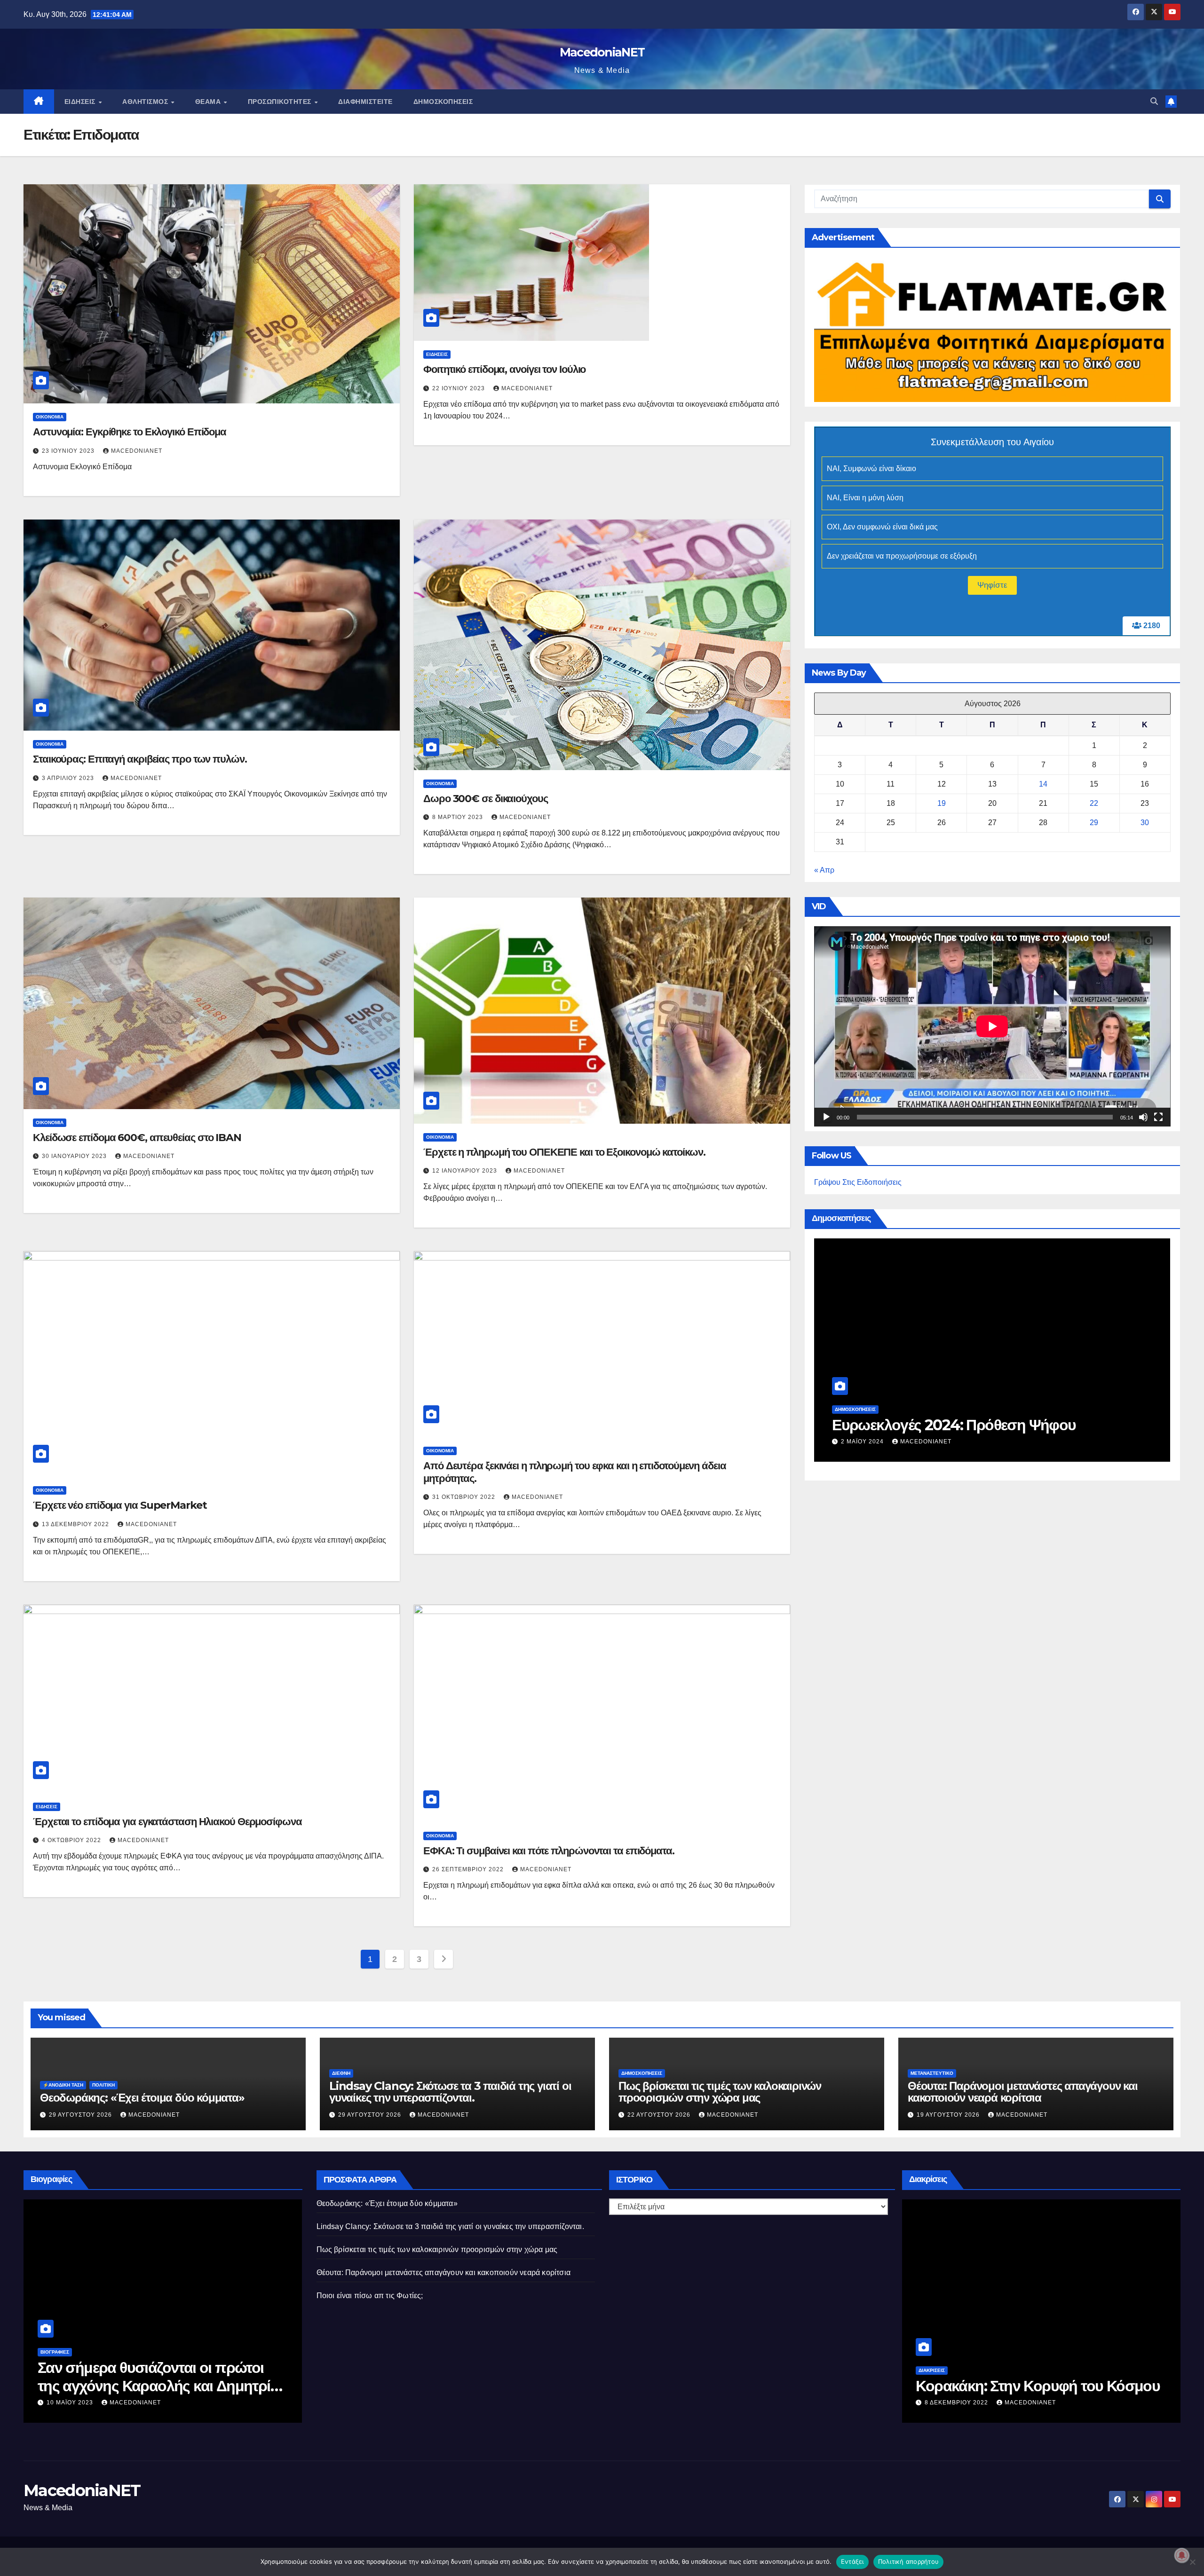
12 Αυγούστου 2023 (79, 2403)
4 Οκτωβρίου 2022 (72, 1840)
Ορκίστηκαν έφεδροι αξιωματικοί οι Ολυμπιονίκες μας (1030, 2376)
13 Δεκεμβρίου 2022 (76, 1524)
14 (1043, 784)
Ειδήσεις (81, 102)
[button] (1154, 101)
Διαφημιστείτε (365, 102)
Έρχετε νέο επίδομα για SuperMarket (120, 1505)
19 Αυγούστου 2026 (949, 2115)
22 (1094, 803)
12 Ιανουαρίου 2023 (466, 1171)
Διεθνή (341, 2073)
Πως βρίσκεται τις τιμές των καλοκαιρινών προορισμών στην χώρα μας (968, 1415)
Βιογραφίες (55, 2352)
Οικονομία (50, 417)
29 (1094, 823)
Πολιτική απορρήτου (909, 2561)
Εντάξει (852, 2561)
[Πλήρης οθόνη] (1158, 1117)
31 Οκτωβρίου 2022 (465, 1497)
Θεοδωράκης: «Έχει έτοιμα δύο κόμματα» (142, 2098)
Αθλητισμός (146, 102)
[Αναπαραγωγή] (826, 1117)
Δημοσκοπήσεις (443, 102)
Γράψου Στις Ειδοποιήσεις (858, 1182)
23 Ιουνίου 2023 (69, 451)
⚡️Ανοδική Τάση (63, 2085)
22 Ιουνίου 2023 (459, 388)
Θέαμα (209, 102)
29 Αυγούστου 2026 (81, 2115)
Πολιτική (103, 2085)
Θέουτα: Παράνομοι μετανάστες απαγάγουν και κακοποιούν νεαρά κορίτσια (1023, 2092)
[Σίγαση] (1143, 1117)
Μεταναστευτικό (932, 2073)
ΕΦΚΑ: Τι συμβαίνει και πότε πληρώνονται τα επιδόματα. (549, 1851)
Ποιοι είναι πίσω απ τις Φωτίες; (370, 2296)
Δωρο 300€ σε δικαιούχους (486, 799)
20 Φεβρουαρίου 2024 (962, 2403)
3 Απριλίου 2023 (69, 778)
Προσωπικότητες (281, 102)
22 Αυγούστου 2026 (873, 1442)
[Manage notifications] (1182, 2555)
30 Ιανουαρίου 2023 (75, 1156)
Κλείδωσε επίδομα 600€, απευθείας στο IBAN (137, 1138)
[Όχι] (1192, 2562)
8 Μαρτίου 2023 (459, 817)
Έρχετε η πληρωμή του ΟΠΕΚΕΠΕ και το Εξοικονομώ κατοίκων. (564, 1152)
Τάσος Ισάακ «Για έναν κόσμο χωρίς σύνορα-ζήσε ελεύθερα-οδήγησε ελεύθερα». (156, 2386)
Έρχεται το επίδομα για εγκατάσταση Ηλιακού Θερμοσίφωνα (167, 1822)
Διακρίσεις (932, 2352)
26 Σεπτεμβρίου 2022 (469, 1869)
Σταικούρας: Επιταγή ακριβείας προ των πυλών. (140, 759)
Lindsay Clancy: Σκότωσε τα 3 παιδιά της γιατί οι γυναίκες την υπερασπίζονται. (450, 2092)
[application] (992, 1026)
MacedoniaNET (602, 52)
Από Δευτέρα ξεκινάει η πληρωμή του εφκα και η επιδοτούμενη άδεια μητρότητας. (575, 1472)
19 (942, 803)
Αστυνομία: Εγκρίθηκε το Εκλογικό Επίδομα (130, 432)
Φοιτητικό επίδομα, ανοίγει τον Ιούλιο (504, 369)
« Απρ (824, 870)
